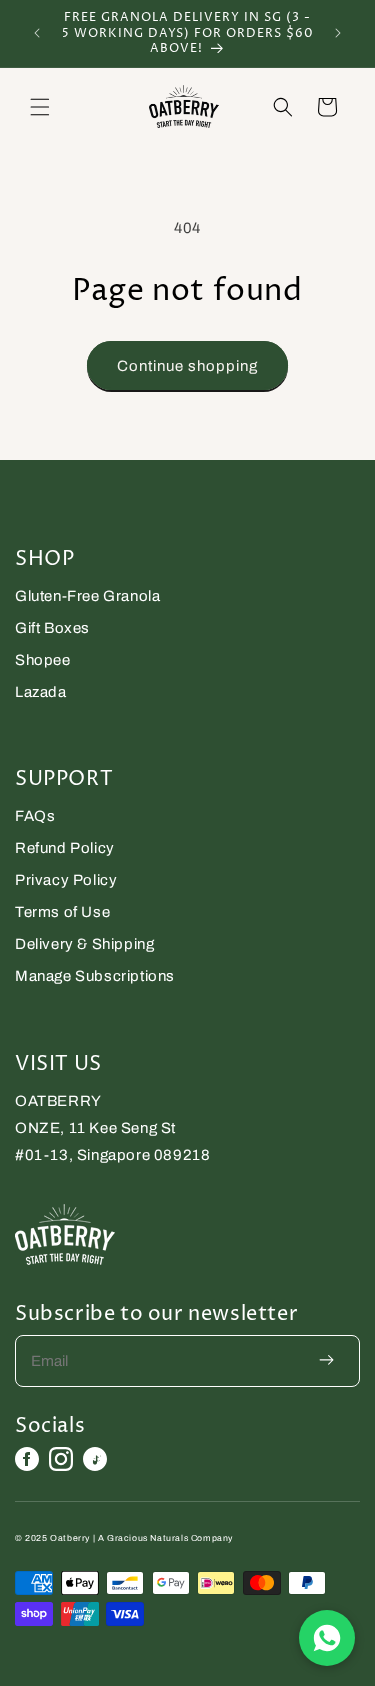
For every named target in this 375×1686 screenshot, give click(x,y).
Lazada (41, 692)
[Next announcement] (338, 33)
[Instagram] (61, 1459)
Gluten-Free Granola (87, 596)
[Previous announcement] (37, 33)
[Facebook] (27, 1459)
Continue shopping (187, 366)
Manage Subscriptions (95, 976)
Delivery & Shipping (84, 944)
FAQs (35, 816)
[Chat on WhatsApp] (327, 1638)
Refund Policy (65, 848)
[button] (40, 107)
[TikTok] (95, 1459)
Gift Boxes (52, 628)
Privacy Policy (66, 880)
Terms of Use (62, 912)
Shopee (43, 660)
